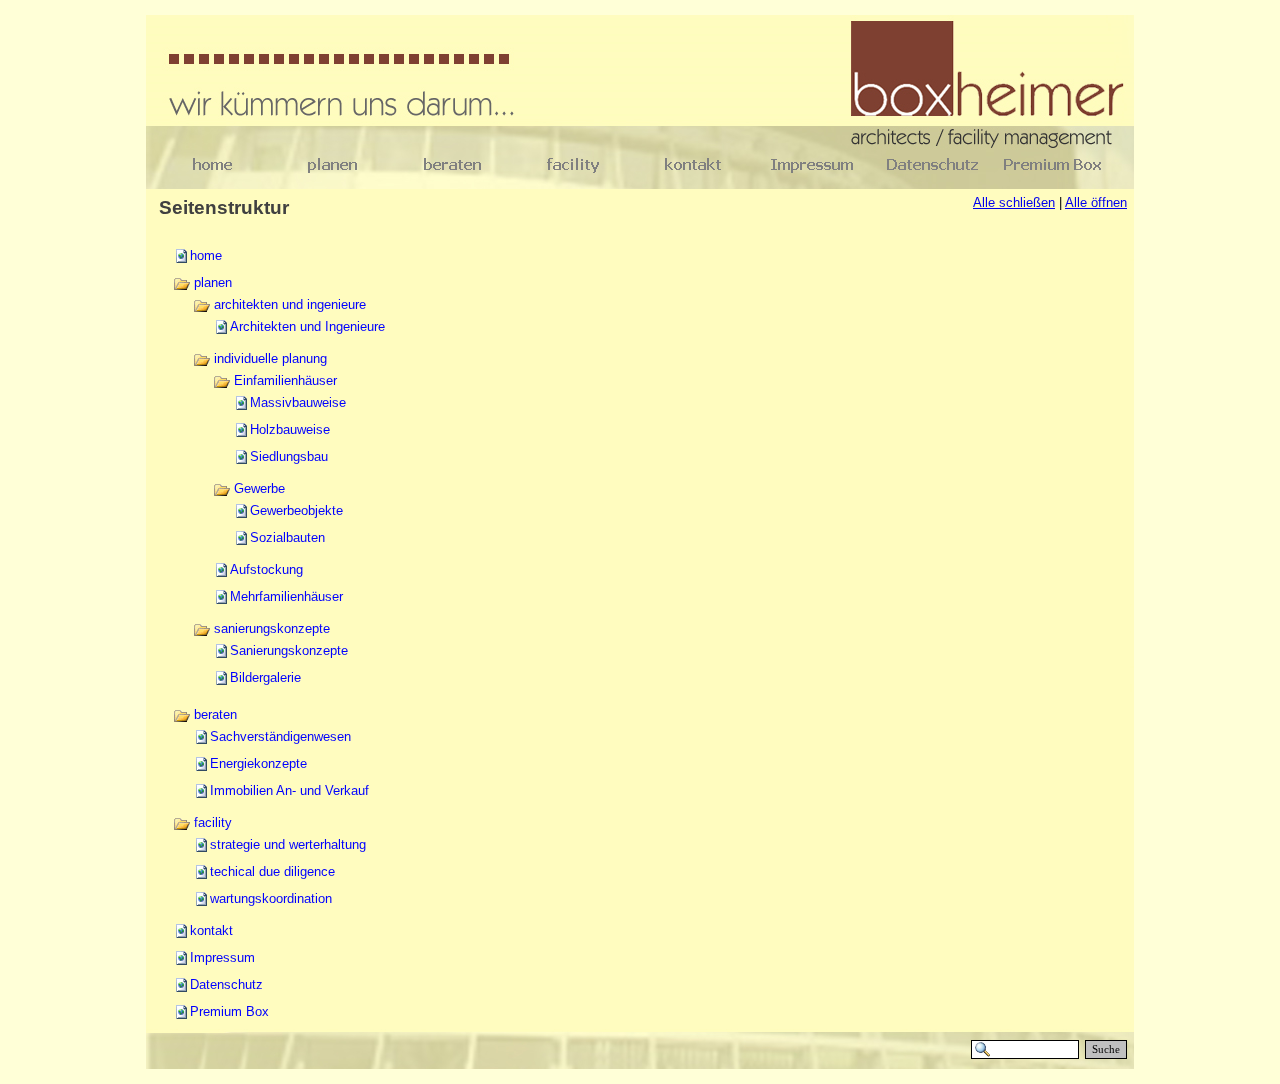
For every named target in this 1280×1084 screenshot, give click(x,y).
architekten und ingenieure (288, 304)
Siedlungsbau (289, 456)
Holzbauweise (290, 429)
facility (211, 822)
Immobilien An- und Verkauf (289, 790)
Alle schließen (1014, 202)
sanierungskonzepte (270, 628)
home (206, 255)
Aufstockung (266, 569)
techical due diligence (272, 871)
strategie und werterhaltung (288, 844)
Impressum (222, 957)
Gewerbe (257, 488)
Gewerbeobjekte (296, 510)
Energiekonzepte (258, 763)
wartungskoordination (271, 898)
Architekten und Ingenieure (307, 326)
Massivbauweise (298, 402)
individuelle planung (268, 358)
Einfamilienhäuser (283, 380)
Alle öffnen (1096, 202)
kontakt (211, 930)
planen (211, 282)
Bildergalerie (265, 677)
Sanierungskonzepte (289, 650)
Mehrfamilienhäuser (286, 596)
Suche (1106, 1049)
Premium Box (229, 1011)
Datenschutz (226, 984)
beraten (213, 714)
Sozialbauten (287, 537)
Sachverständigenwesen (280, 736)
